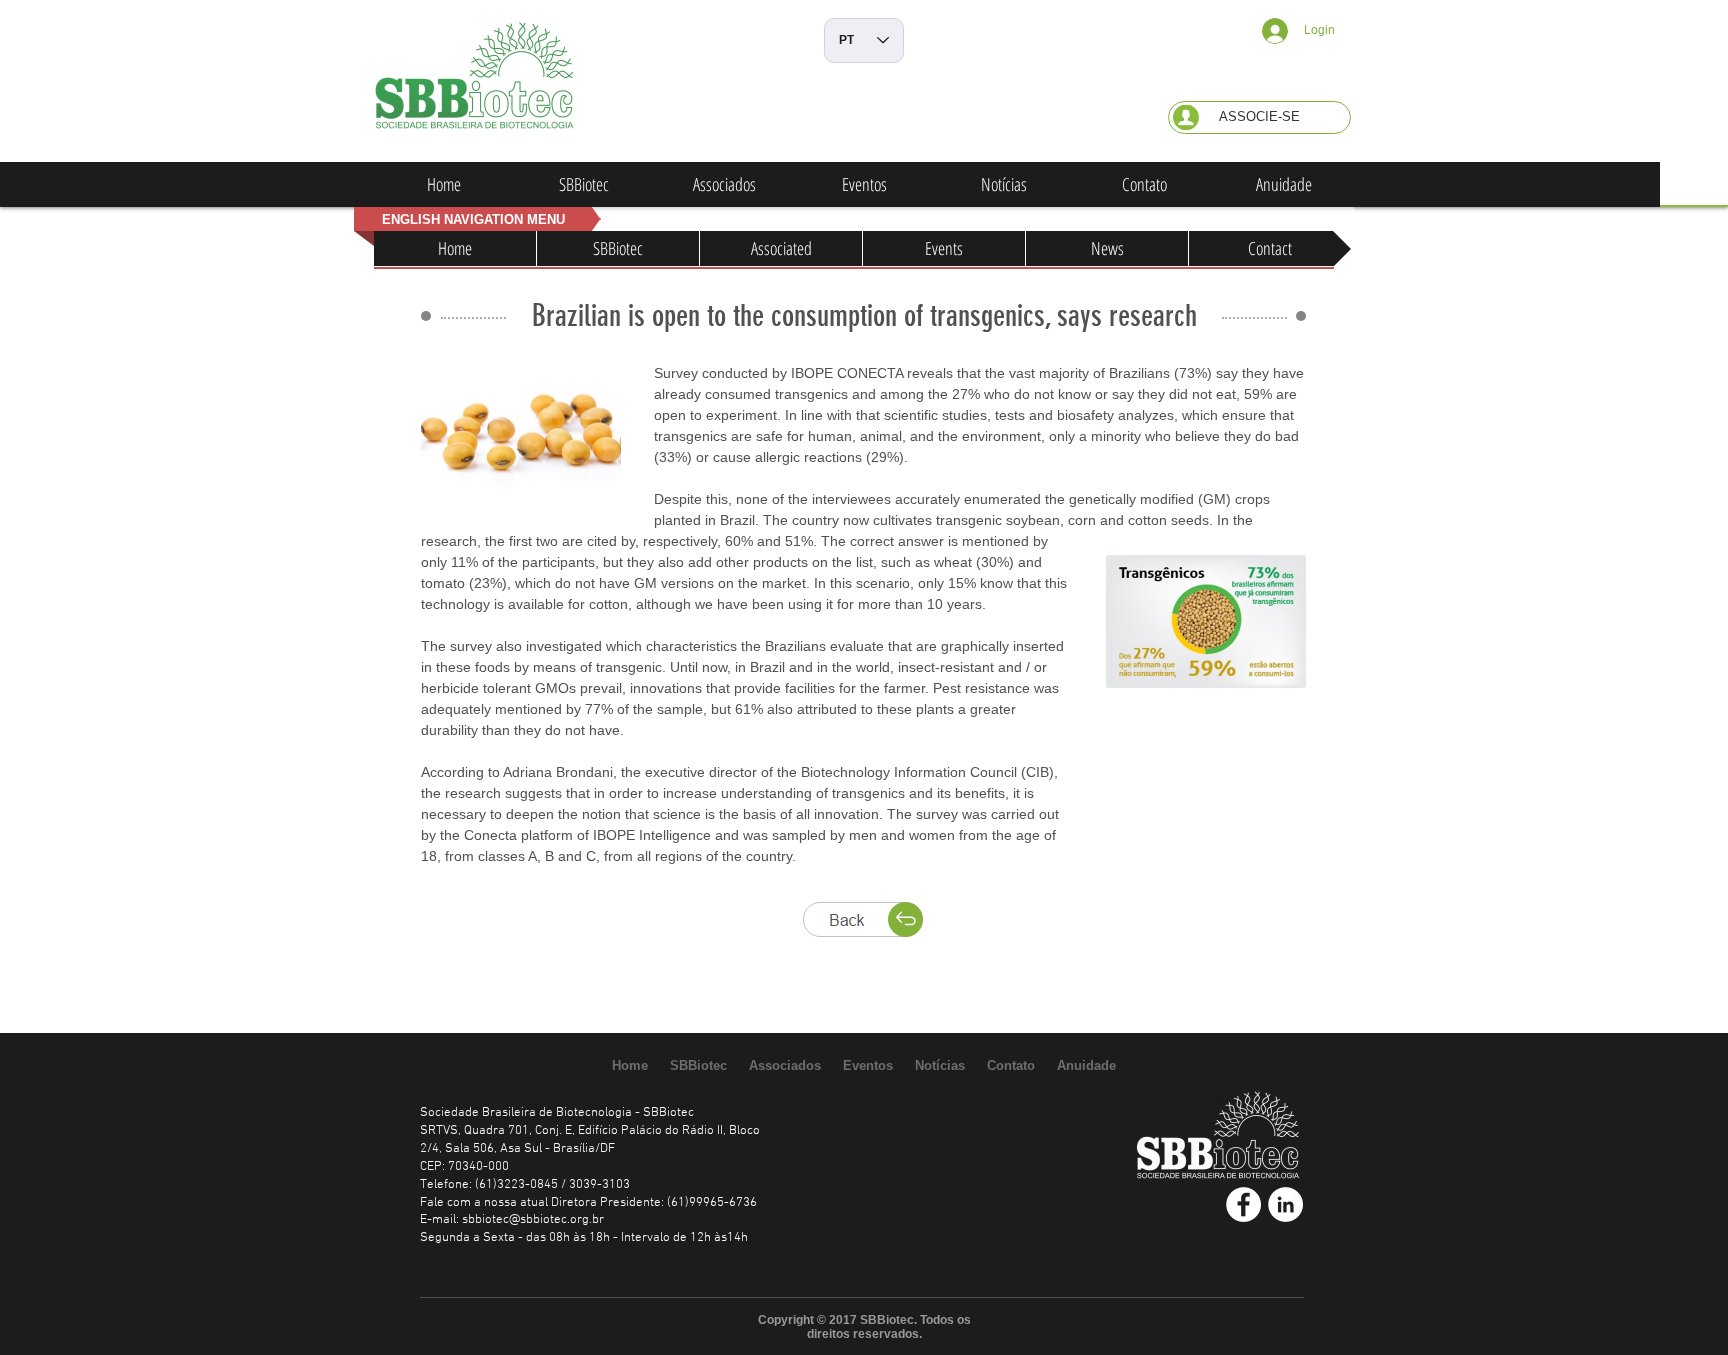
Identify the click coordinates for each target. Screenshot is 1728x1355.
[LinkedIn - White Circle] (1285, 1204)
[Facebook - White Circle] (1243, 1204)
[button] (1259, 117)
